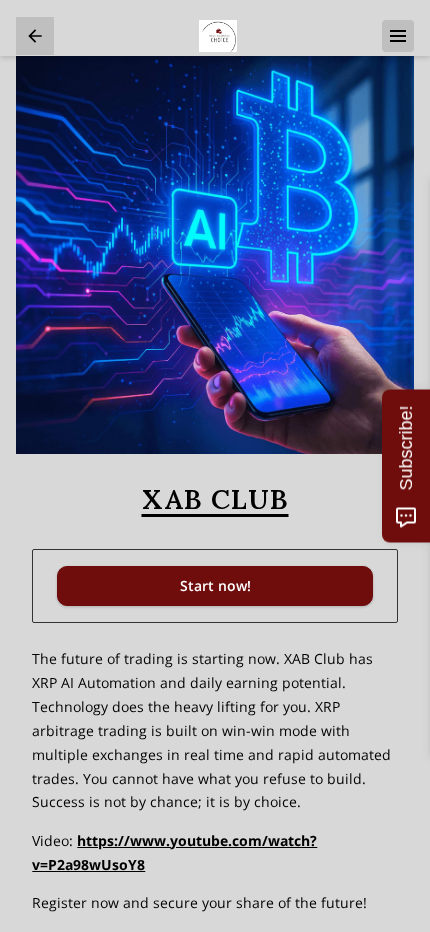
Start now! (215, 585)
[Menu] (398, 36)
